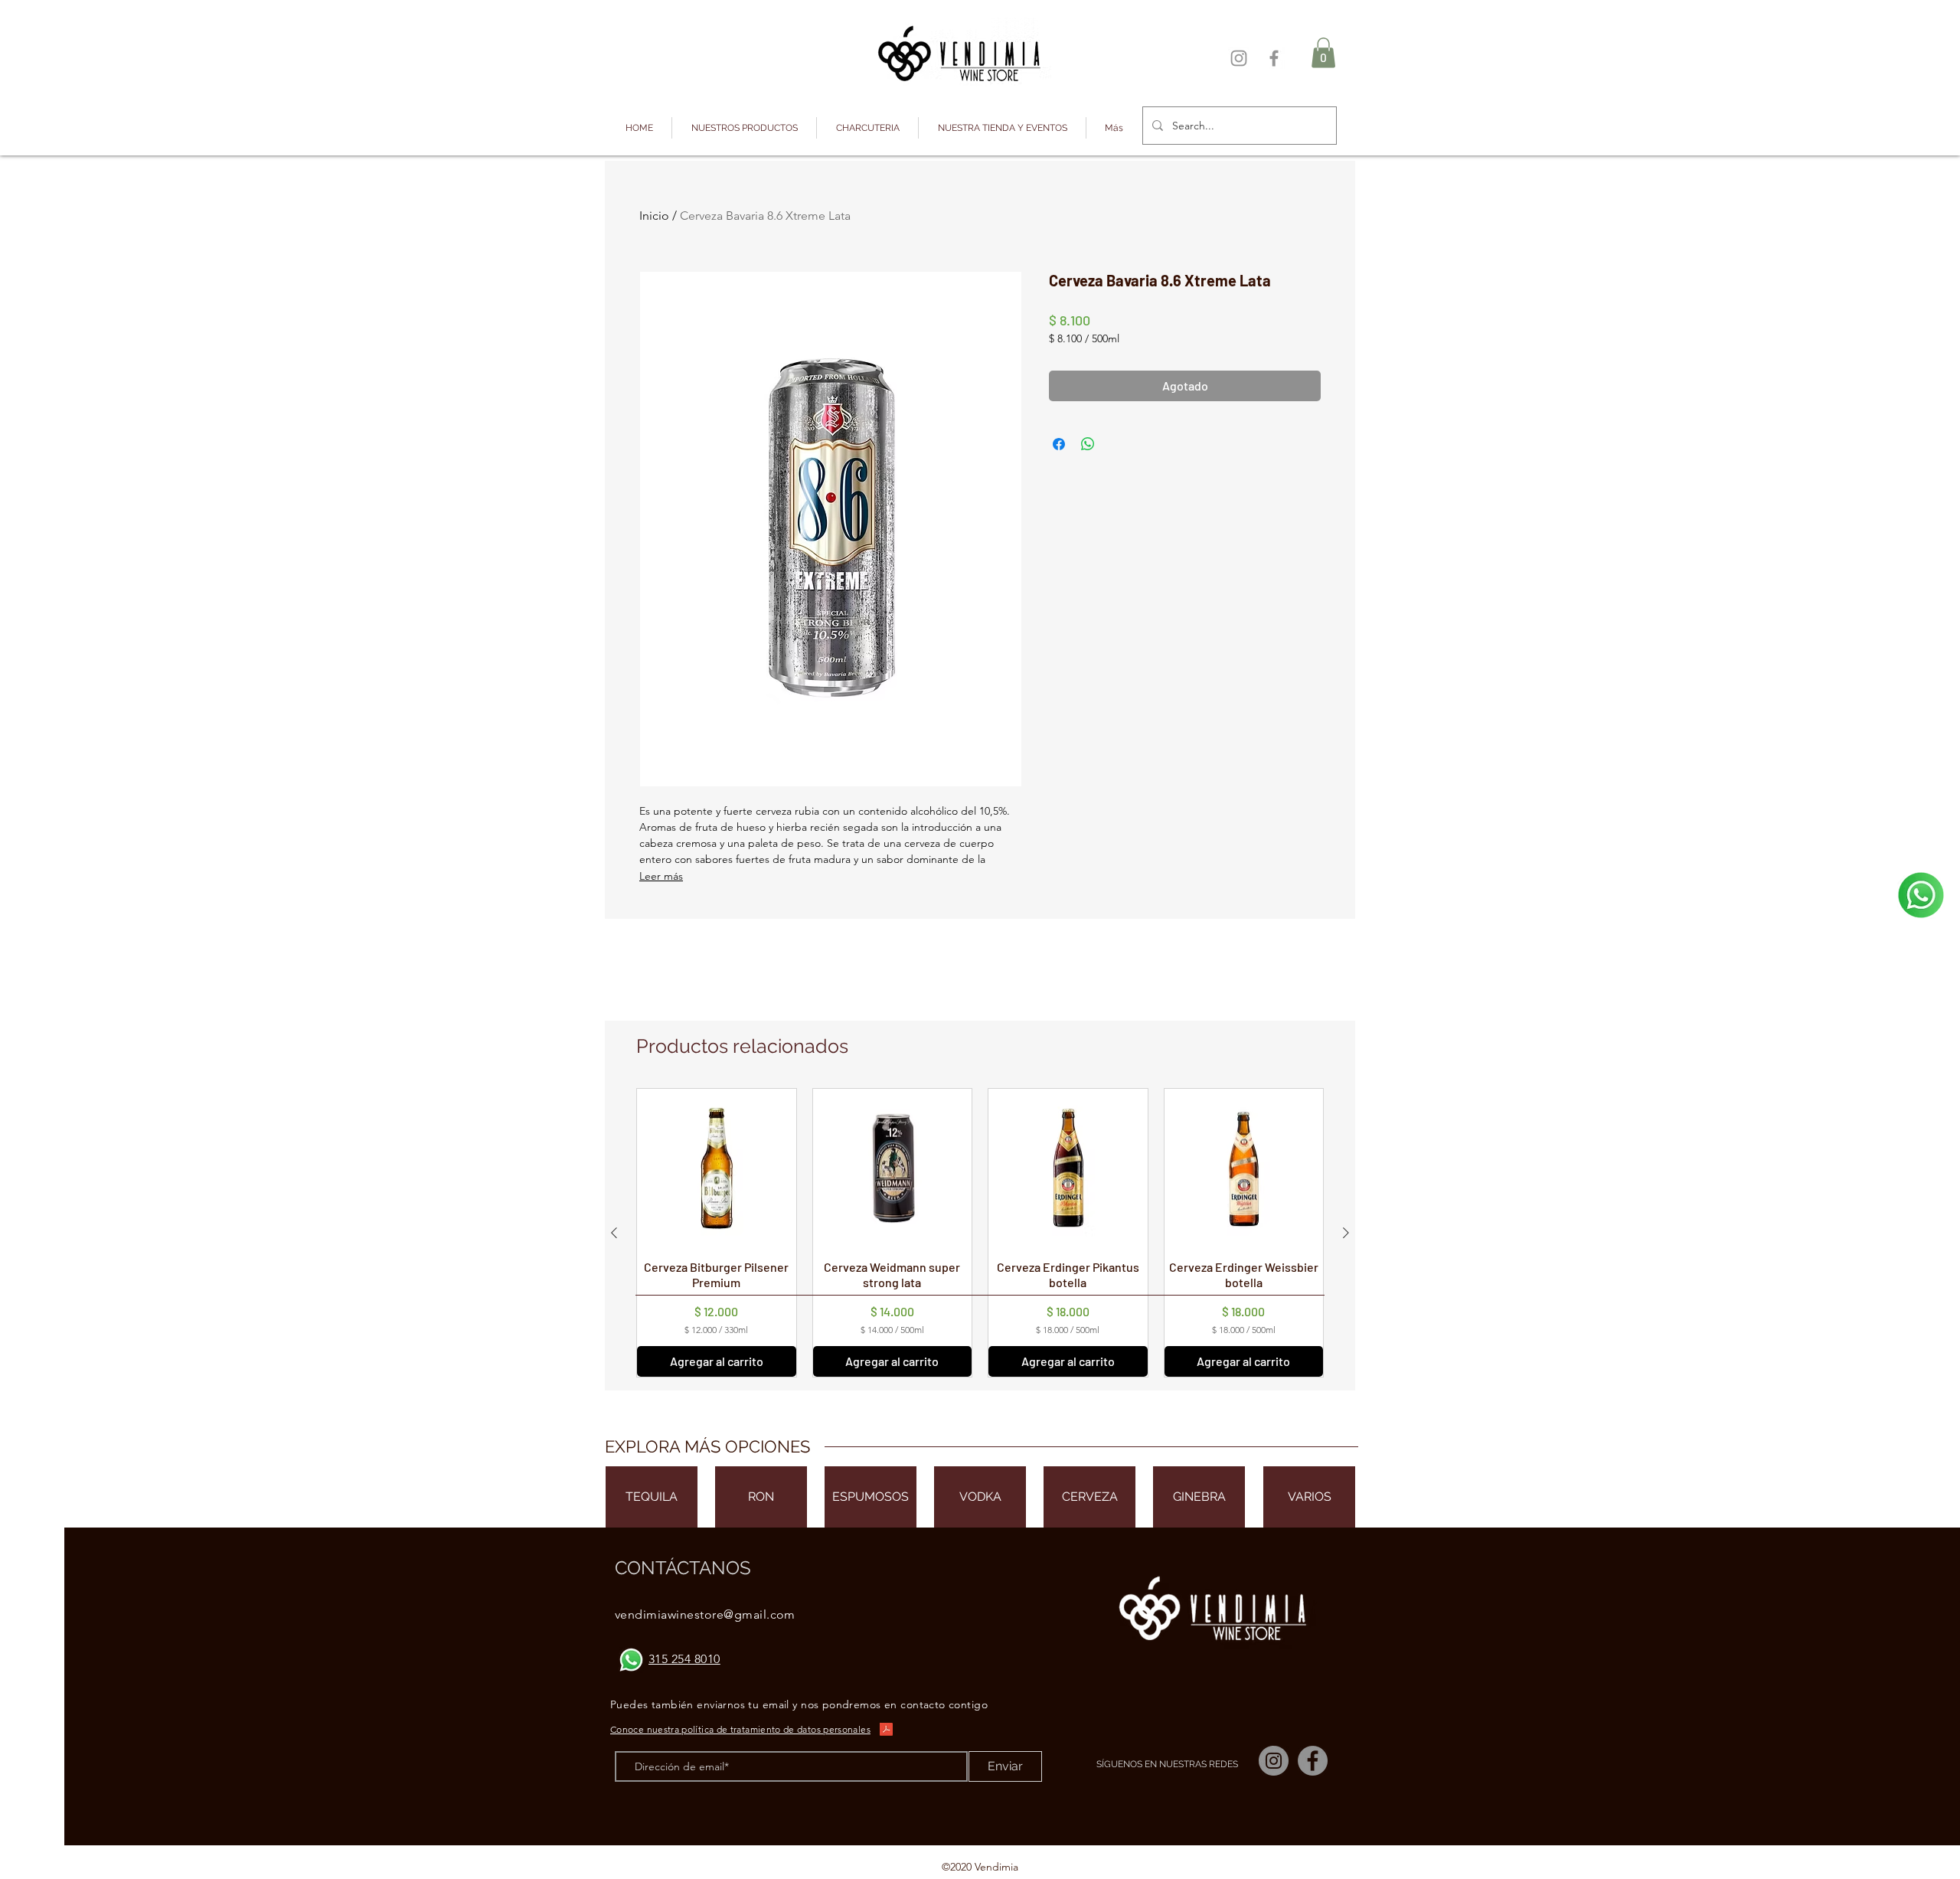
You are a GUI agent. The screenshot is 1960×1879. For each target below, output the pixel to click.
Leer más (661, 876)
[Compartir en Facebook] (1059, 444)
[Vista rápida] (717, 1168)
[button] (744, 128)
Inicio (654, 216)
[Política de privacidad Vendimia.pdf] (886, 1731)
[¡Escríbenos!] (1921, 895)
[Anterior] (614, 1233)
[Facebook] (1274, 58)
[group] (980, 1233)
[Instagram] (1239, 58)
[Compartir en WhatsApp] (1088, 444)
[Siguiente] (1346, 1233)
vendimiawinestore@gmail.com (705, 1614)
